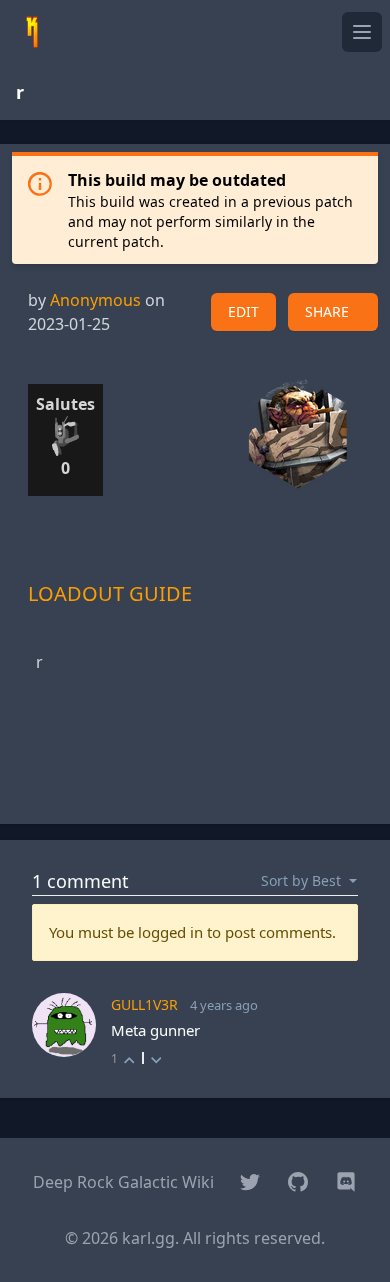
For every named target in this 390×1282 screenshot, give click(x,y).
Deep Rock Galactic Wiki (123, 1182)
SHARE (327, 311)
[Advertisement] (195, 758)
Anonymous (95, 300)
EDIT (243, 311)
